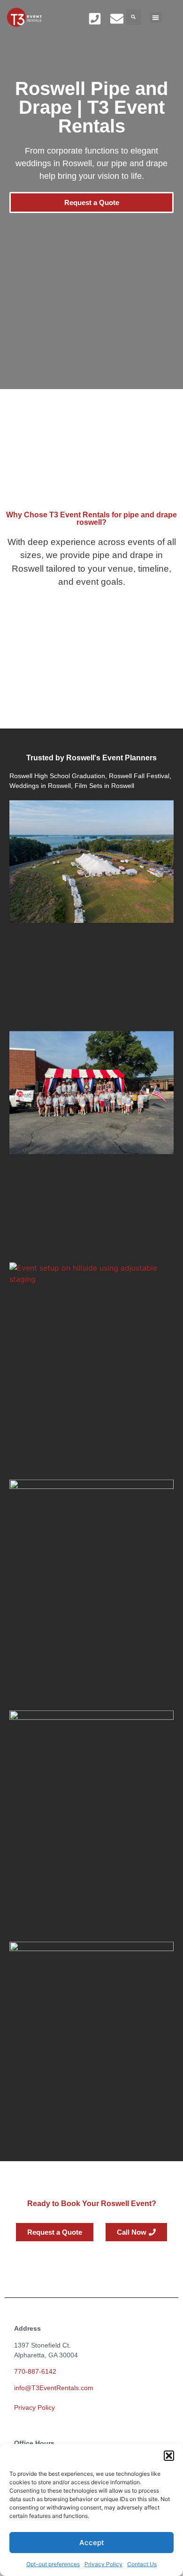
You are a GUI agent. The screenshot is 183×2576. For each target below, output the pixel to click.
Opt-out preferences (53, 2564)
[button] (169, 2456)
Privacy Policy (103, 2564)
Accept (92, 2543)
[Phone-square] (95, 18)
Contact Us (142, 2564)
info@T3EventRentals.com (54, 2388)
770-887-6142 (35, 2371)
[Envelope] (117, 18)
